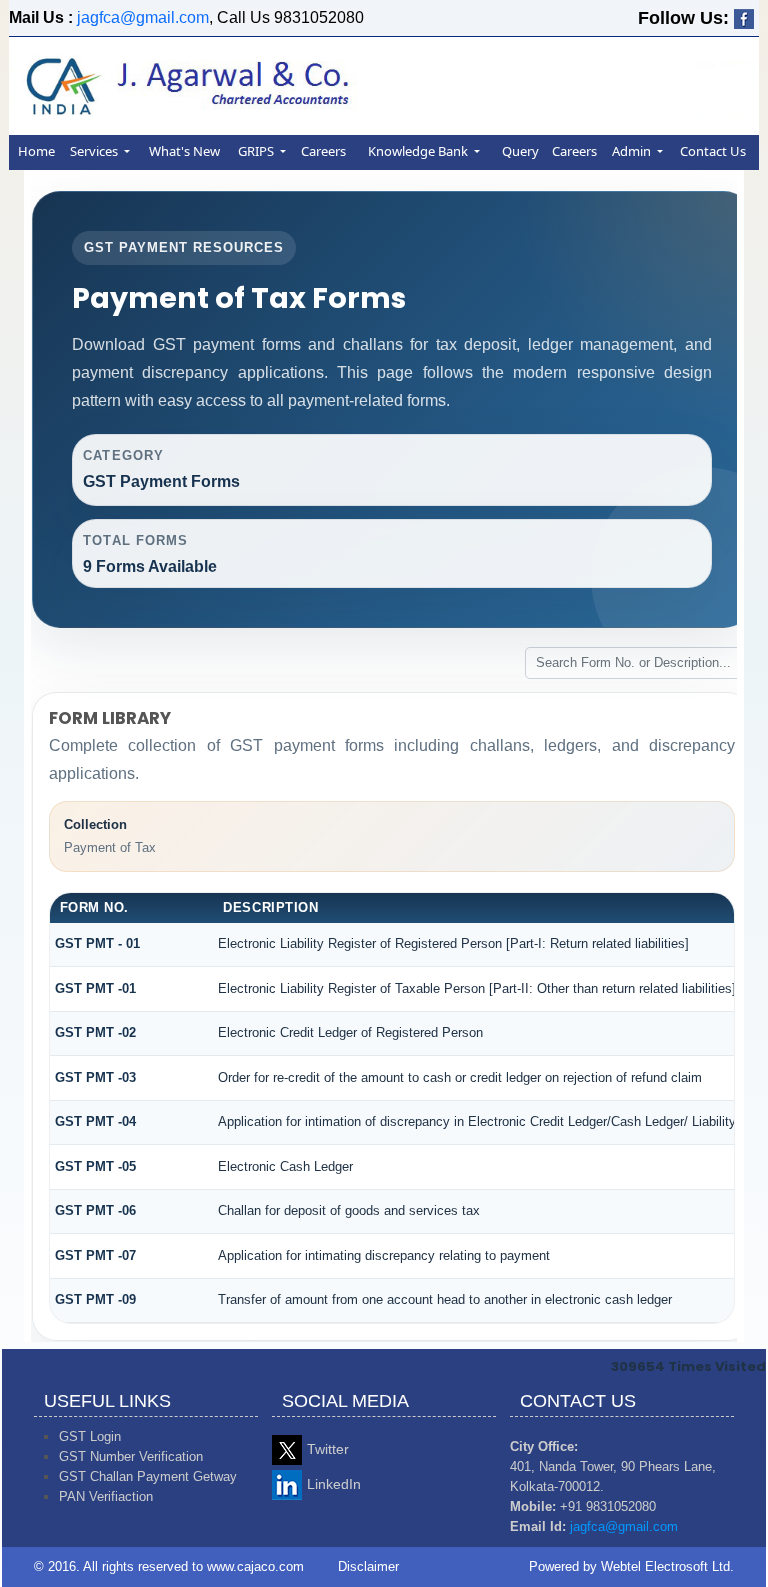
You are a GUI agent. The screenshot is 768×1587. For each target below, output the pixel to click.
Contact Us (713, 151)
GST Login (90, 1436)
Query (520, 151)
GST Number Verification (131, 1456)
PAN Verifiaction (106, 1496)
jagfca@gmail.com (143, 17)
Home (36, 151)
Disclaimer (368, 1566)
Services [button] (95, 151)
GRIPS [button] (257, 151)
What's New (184, 151)
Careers (323, 151)
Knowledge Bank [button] (419, 151)
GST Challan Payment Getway (148, 1476)
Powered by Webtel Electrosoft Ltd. (631, 1566)
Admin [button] (633, 151)
